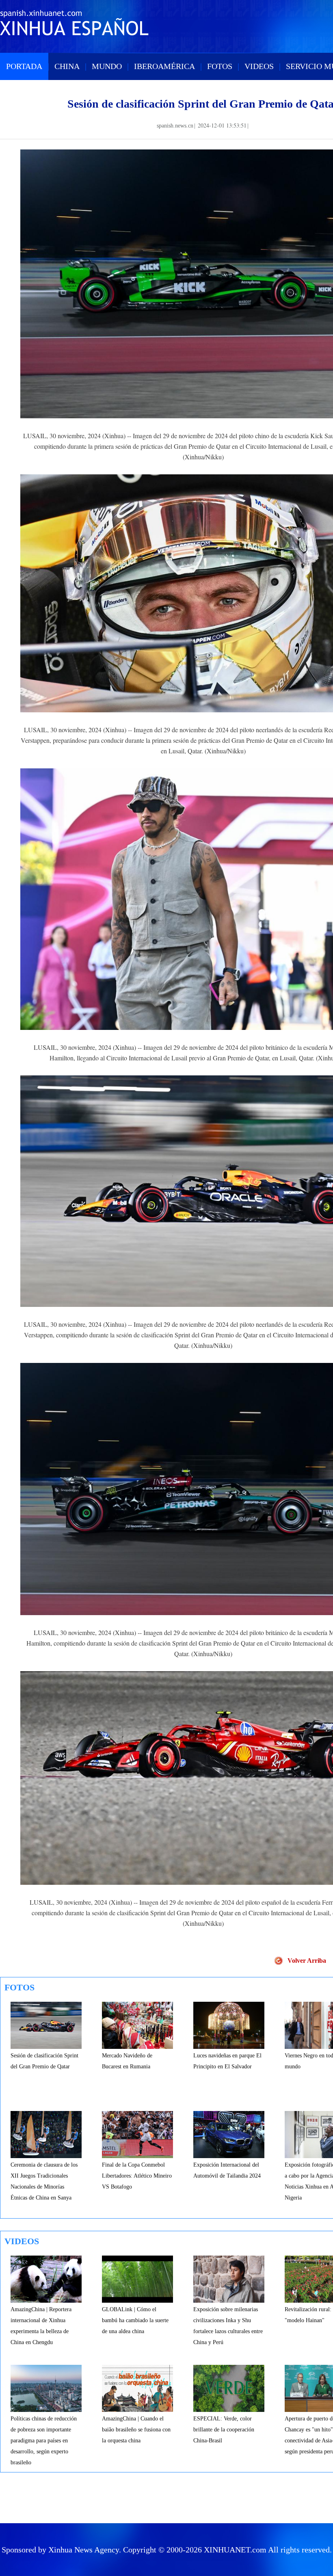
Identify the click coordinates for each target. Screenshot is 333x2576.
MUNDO (107, 66)
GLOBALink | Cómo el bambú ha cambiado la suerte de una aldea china (135, 2320)
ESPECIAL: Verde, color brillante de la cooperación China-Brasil (224, 2430)
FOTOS (220, 66)
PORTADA (24, 66)
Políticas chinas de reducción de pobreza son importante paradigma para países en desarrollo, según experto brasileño (44, 2441)
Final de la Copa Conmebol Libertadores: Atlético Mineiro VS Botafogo (137, 2176)
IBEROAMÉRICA (164, 66)
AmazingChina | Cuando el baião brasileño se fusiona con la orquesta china (136, 2430)
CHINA (67, 66)
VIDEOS (259, 66)
